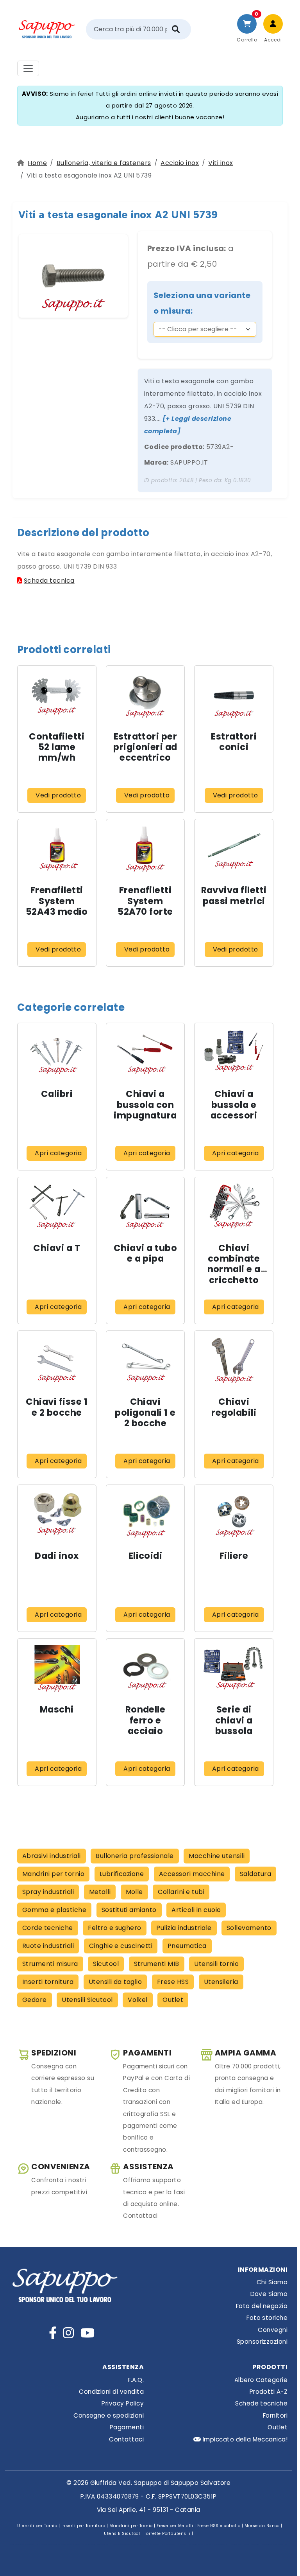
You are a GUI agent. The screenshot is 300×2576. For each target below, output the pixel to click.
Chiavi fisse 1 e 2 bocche (57, 1407)
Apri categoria (58, 1153)
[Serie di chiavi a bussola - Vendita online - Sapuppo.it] (234, 1668)
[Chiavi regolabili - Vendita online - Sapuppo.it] (234, 1360)
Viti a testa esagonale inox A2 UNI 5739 (118, 215)
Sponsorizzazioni (262, 2342)
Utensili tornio (216, 1964)
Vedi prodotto (58, 795)
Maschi (57, 1709)
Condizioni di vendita (111, 2392)
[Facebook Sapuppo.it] (53, 2333)
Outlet (173, 2000)
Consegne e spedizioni (109, 2415)
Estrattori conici (234, 742)
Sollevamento (249, 1928)
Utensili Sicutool (87, 2000)
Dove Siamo (269, 2294)
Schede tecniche (261, 2403)
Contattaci (126, 2439)
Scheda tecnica (49, 581)
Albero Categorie (261, 2380)
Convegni (273, 2330)
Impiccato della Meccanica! (244, 2439)
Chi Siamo (272, 2282)
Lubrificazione (122, 1874)
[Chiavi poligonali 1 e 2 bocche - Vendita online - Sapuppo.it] (145, 1360)
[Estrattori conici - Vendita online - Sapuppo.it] (234, 695)
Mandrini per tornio (53, 1874)
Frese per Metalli (175, 2526)
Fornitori (275, 2415)
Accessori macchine (192, 1874)
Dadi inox (57, 1556)
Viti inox (221, 163)
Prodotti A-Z (269, 2392)
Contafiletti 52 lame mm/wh (57, 747)
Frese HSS (173, 1982)
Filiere (234, 1556)
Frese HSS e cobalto (219, 2526)
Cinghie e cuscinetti (121, 1946)
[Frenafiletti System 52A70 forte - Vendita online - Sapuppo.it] (145, 849)
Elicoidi (146, 1556)
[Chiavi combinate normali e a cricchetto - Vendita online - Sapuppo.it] (234, 1206)
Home (37, 163)
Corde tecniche (48, 1928)
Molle (134, 1892)
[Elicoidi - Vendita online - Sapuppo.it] (145, 1514)
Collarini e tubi (181, 1892)
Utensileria (221, 1982)
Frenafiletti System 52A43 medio (57, 901)
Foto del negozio (262, 2306)
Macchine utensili (217, 1856)
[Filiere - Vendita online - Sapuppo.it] (234, 1514)
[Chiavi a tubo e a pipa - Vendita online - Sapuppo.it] (145, 1206)
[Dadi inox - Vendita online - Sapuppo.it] (57, 1514)
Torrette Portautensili (167, 2534)
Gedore (35, 2000)
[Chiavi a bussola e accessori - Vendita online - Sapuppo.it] (234, 1053)
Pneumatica (187, 1946)
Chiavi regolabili (234, 1407)
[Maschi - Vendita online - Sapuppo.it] (57, 1668)
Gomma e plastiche (54, 1910)
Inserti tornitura (48, 1982)
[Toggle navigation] (28, 68)
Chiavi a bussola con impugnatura (145, 1104)
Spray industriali (48, 1892)
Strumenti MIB (157, 1964)
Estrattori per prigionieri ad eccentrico (145, 747)
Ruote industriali (48, 1946)
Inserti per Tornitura (83, 2526)
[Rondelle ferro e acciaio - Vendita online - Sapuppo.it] (145, 1668)
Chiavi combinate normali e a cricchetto (234, 1264)
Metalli (100, 1892)
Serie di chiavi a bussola (234, 1720)
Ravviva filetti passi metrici (234, 895)
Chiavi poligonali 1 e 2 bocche (145, 1412)
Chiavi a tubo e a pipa (145, 1253)
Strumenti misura (50, 1964)
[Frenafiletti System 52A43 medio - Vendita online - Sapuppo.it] (57, 849)
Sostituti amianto (129, 1910)
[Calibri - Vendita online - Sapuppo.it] (57, 1053)
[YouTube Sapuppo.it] (87, 2333)
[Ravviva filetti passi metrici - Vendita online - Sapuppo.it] (234, 849)
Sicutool (106, 1964)
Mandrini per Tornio (131, 2526)
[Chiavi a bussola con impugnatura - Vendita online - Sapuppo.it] (145, 1053)
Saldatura (255, 1874)
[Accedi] (273, 24)
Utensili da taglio (115, 1982)
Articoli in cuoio (196, 1910)
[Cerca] (176, 29)
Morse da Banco (262, 2526)
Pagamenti (127, 2427)
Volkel (138, 2000)
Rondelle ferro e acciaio (146, 1720)
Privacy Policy (123, 2403)
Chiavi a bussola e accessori (234, 1104)
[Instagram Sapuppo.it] (68, 2333)
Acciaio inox (180, 163)
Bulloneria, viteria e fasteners (104, 163)
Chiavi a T (57, 1248)
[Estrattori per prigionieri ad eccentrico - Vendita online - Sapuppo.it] (145, 695)
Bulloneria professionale (135, 1856)
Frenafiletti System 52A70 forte (145, 901)
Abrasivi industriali (52, 1856)
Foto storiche (267, 2318)
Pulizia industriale (184, 1928)
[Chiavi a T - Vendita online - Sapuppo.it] (57, 1206)
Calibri (57, 1094)
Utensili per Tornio (37, 2526)
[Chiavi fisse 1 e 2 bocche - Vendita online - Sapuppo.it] (57, 1360)
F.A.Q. (136, 2380)
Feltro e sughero (115, 1928)
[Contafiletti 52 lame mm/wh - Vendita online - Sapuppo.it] (57, 695)
